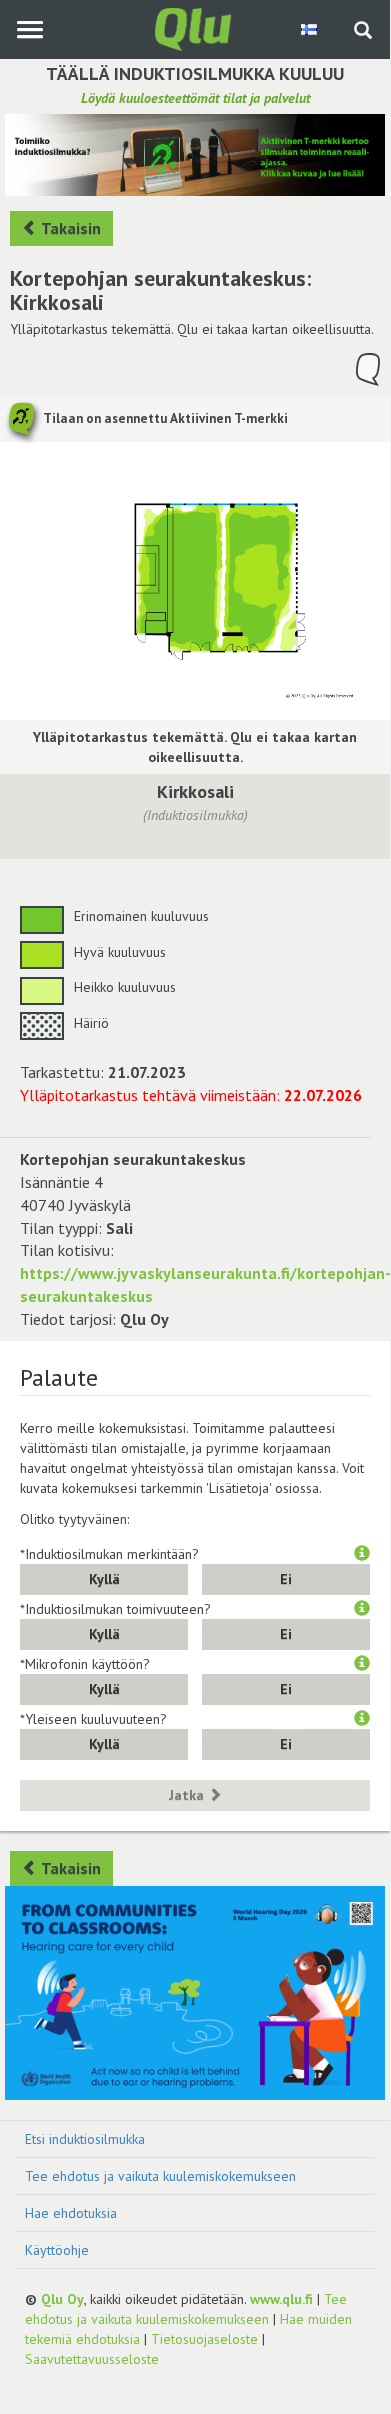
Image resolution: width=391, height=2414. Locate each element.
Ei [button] (286, 1579)
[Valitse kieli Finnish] (310, 29)
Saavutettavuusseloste (92, 2359)
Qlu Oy (62, 2299)
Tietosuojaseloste (204, 2339)
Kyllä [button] (104, 1579)
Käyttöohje (57, 2250)
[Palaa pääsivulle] (195, 28)
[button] (362, 1554)
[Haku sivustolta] (363, 32)
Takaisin (69, 228)
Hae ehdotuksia (71, 2213)
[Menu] (29, 29)
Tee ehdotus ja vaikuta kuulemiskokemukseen (160, 2176)
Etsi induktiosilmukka (85, 2139)
